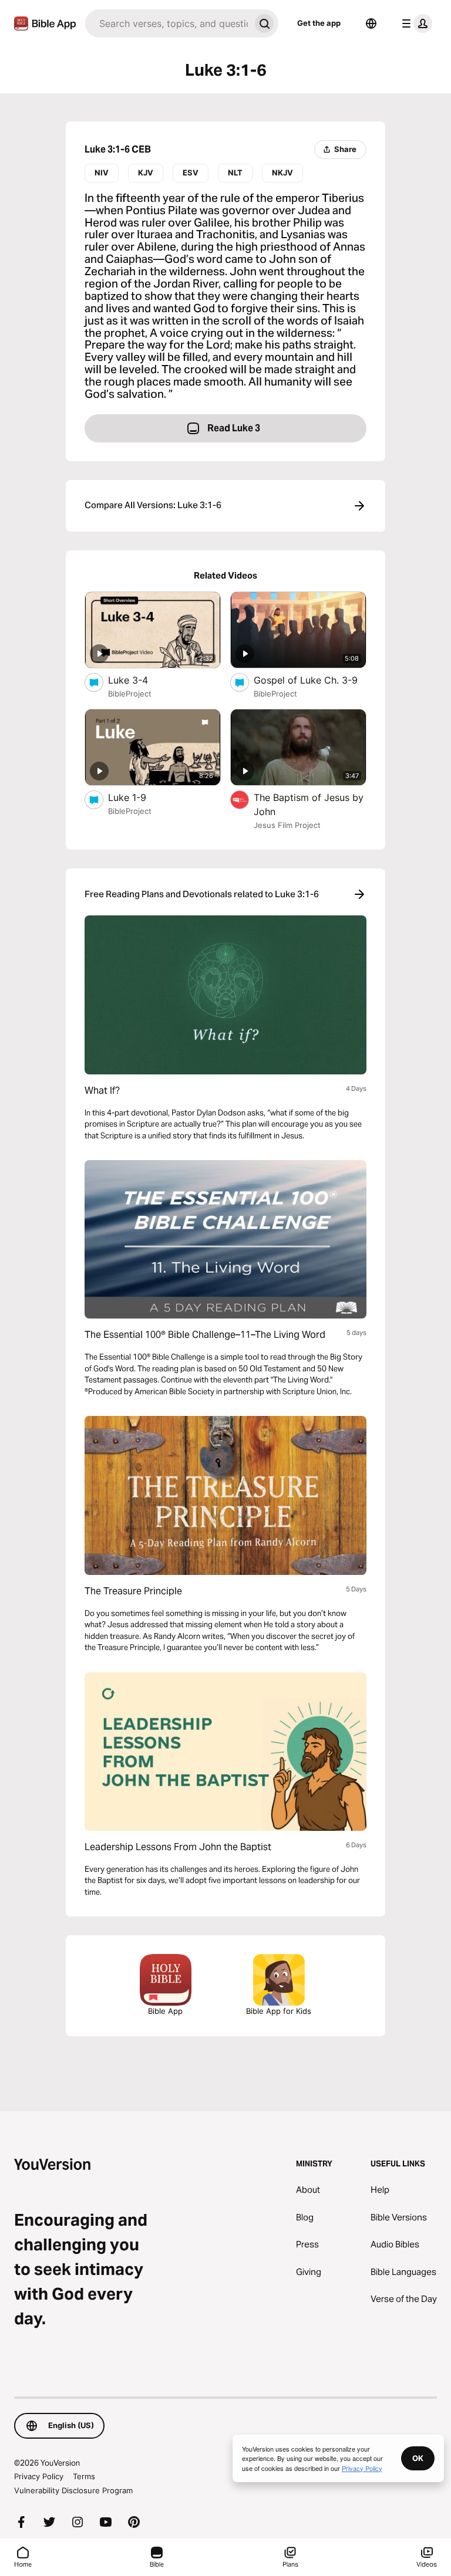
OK (418, 2458)
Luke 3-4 (140, 680)
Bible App (165, 2011)
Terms (84, 2476)
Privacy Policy (39, 2476)
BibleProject (130, 694)
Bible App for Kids (279, 2011)
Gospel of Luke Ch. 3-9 (310, 680)
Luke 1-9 (139, 797)
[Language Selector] (371, 23)
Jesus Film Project (287, 825)
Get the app (319, 23)
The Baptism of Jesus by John (309, 804)
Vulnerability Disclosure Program (73, 2490)
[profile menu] (415, 23)
